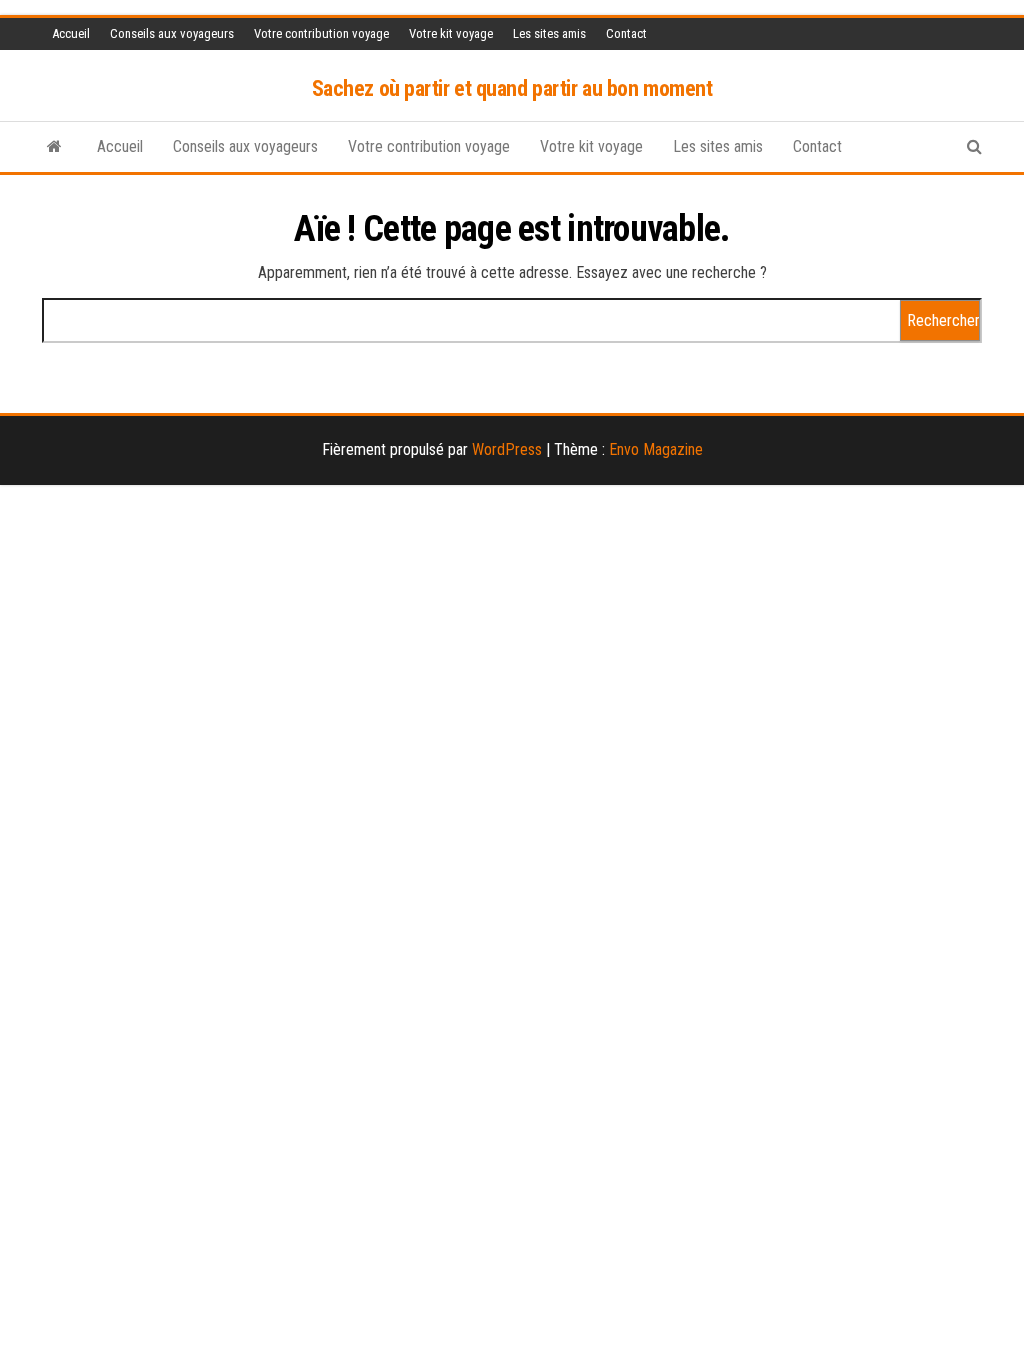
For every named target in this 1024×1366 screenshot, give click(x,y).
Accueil (71, 33)
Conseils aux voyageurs (172, 33)
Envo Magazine (656, 449)
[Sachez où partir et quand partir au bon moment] (54, 147)
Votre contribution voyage (321, 33)
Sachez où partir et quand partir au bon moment (512, 88)
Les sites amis (549, 33)
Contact (626, 33)
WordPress (507, 449)
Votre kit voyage (451, 33)
